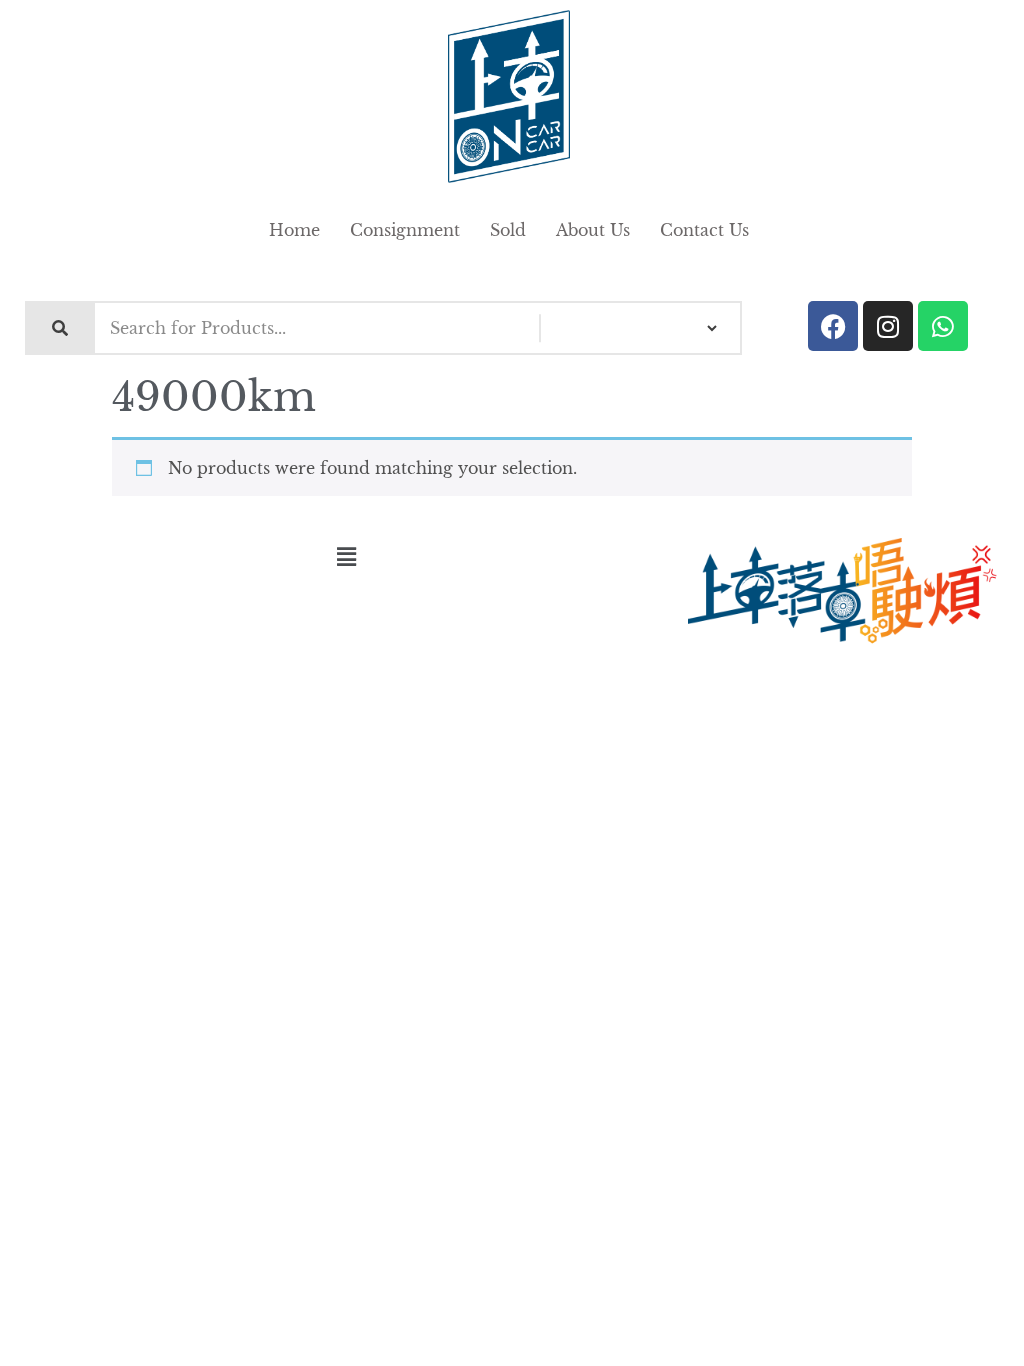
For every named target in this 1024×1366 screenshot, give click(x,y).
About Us (593, 230)
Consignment (405, 230)
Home (294, 230)
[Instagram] (888, 326)
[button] (346, 557)
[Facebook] (833, 326)
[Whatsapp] (943, 326)
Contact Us (704, 230)
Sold (508, 230)
